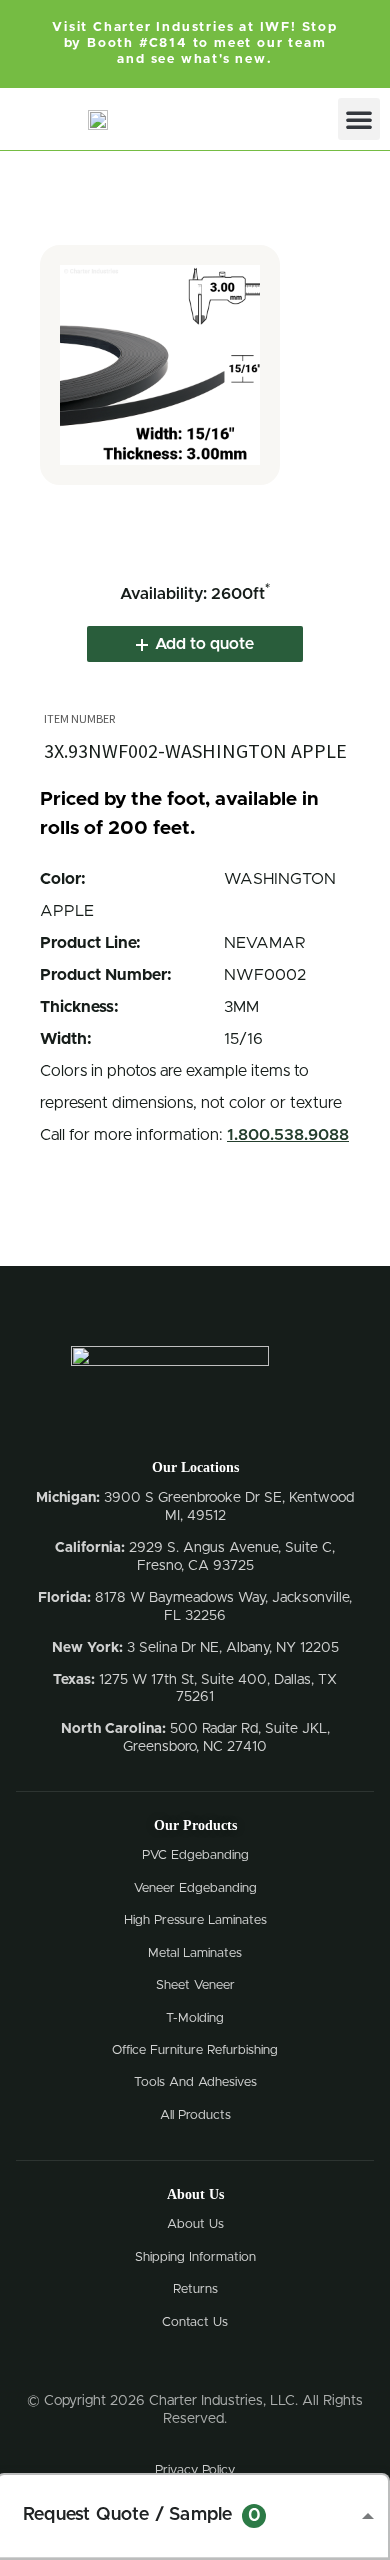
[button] (359, 119)
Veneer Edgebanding (195, 1888)
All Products (195, 2115)
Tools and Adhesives (195, 2082)
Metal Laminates (195, 1953)
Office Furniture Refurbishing (195, 2050)
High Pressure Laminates (195, 1920)
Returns (195, 2289)
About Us (195, 2224)
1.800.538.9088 (288, 1135)
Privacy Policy (195, 2470)
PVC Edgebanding (195, 1855)
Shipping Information (195, 2257)
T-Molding (195, 2018)
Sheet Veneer (195, 1985)
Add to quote (204, 644)
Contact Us (195, 2322)
